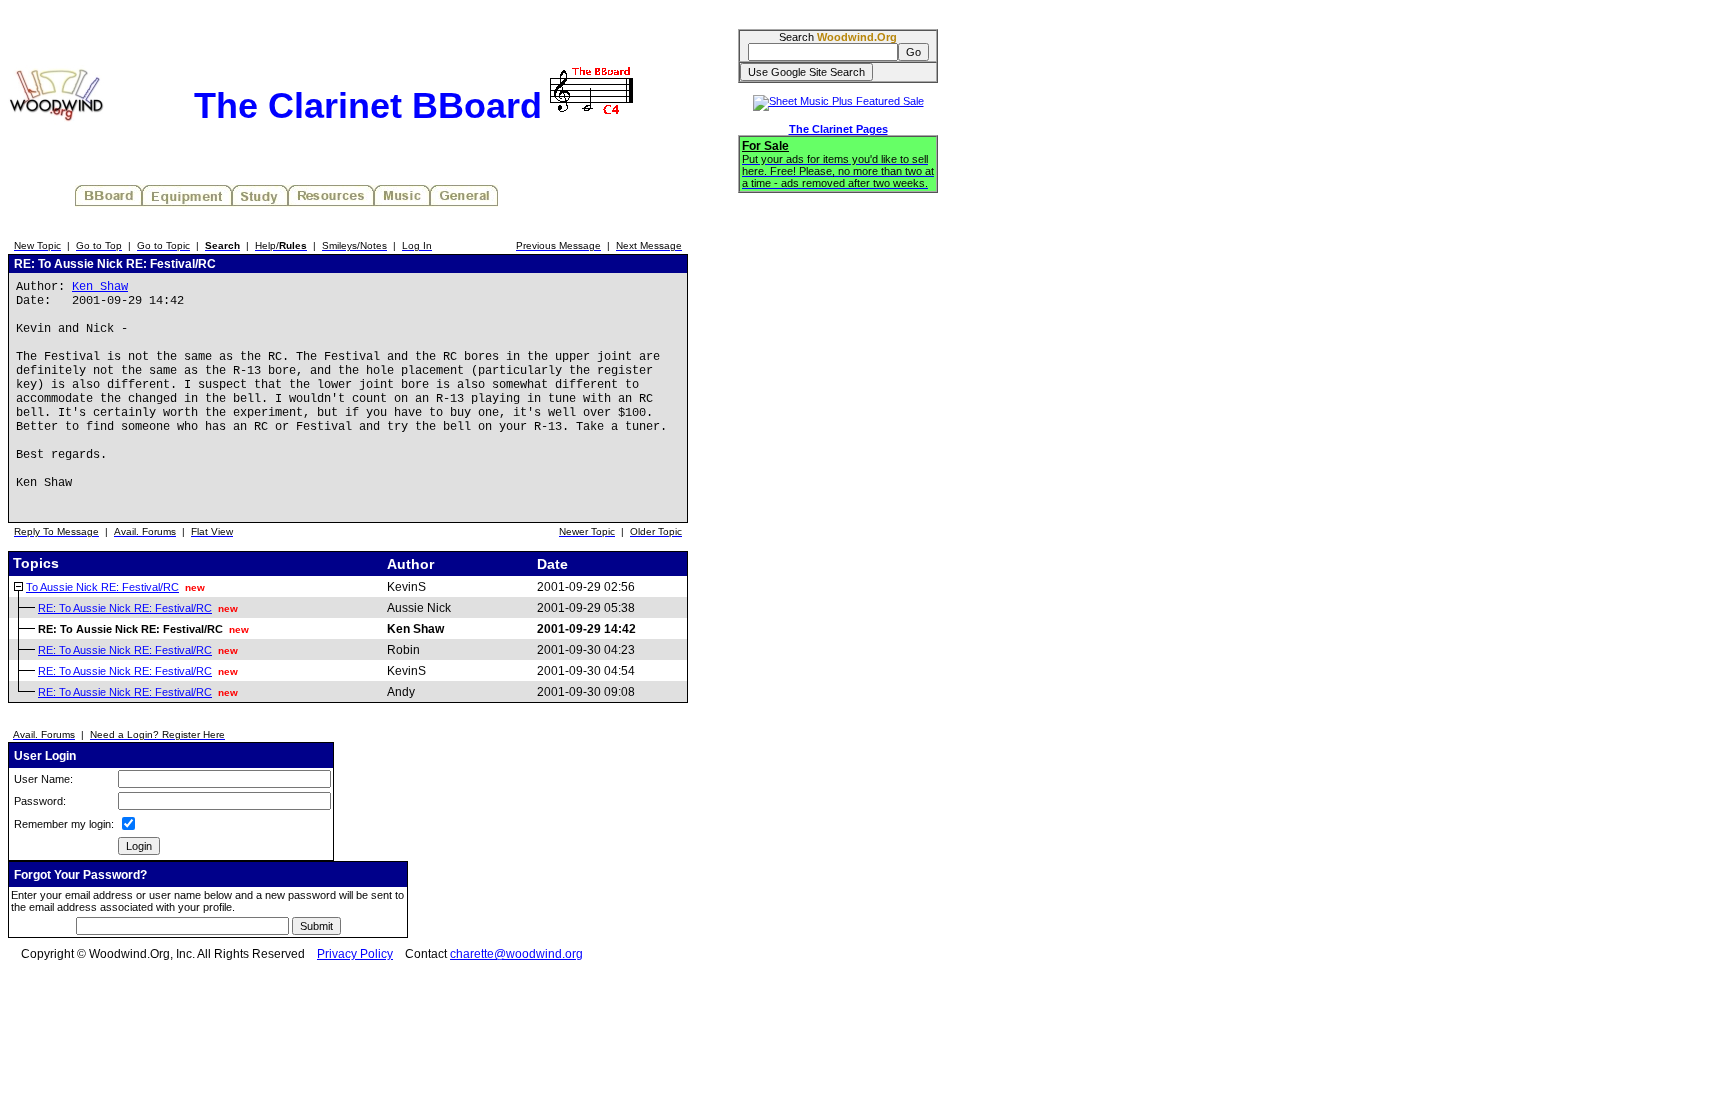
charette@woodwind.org (516, 954)
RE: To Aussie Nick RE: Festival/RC (125, 608)
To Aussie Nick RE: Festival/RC (102, 587)
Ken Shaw (100, 287)
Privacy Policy (355, 954)
